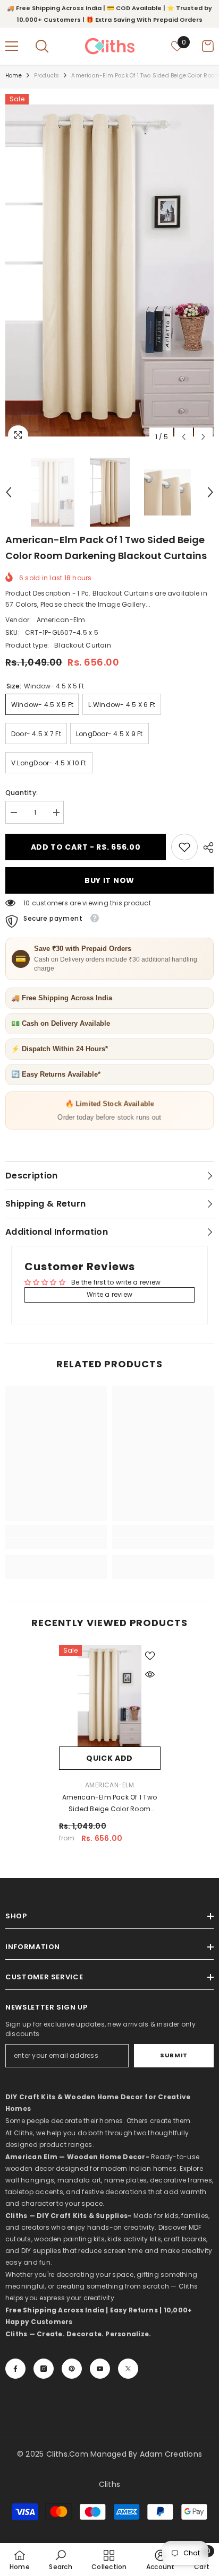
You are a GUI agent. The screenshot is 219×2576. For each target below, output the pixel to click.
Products (47, 76)
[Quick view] (150, 1674)
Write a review (109, 1294)
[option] (109, 271)
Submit (174, 2055)
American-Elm (61, 620)
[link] (184, 847)
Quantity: (22, 793)
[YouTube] (100, 2369)
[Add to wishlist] (150, 1656)
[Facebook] (15, 2369)
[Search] (42, 46)
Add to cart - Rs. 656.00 (88, 847)
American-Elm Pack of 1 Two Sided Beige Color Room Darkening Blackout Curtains (109, 1804)
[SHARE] (206, 848)
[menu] (12, 46)
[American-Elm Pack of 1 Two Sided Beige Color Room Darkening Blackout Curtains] (110, 1696)
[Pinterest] (72, 2369)
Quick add (109, 1758)
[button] (184, 437)
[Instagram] (44, 2369)
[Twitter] (128, 2369)
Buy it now (109, 880)
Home (14, 76)
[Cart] (208, 46)
